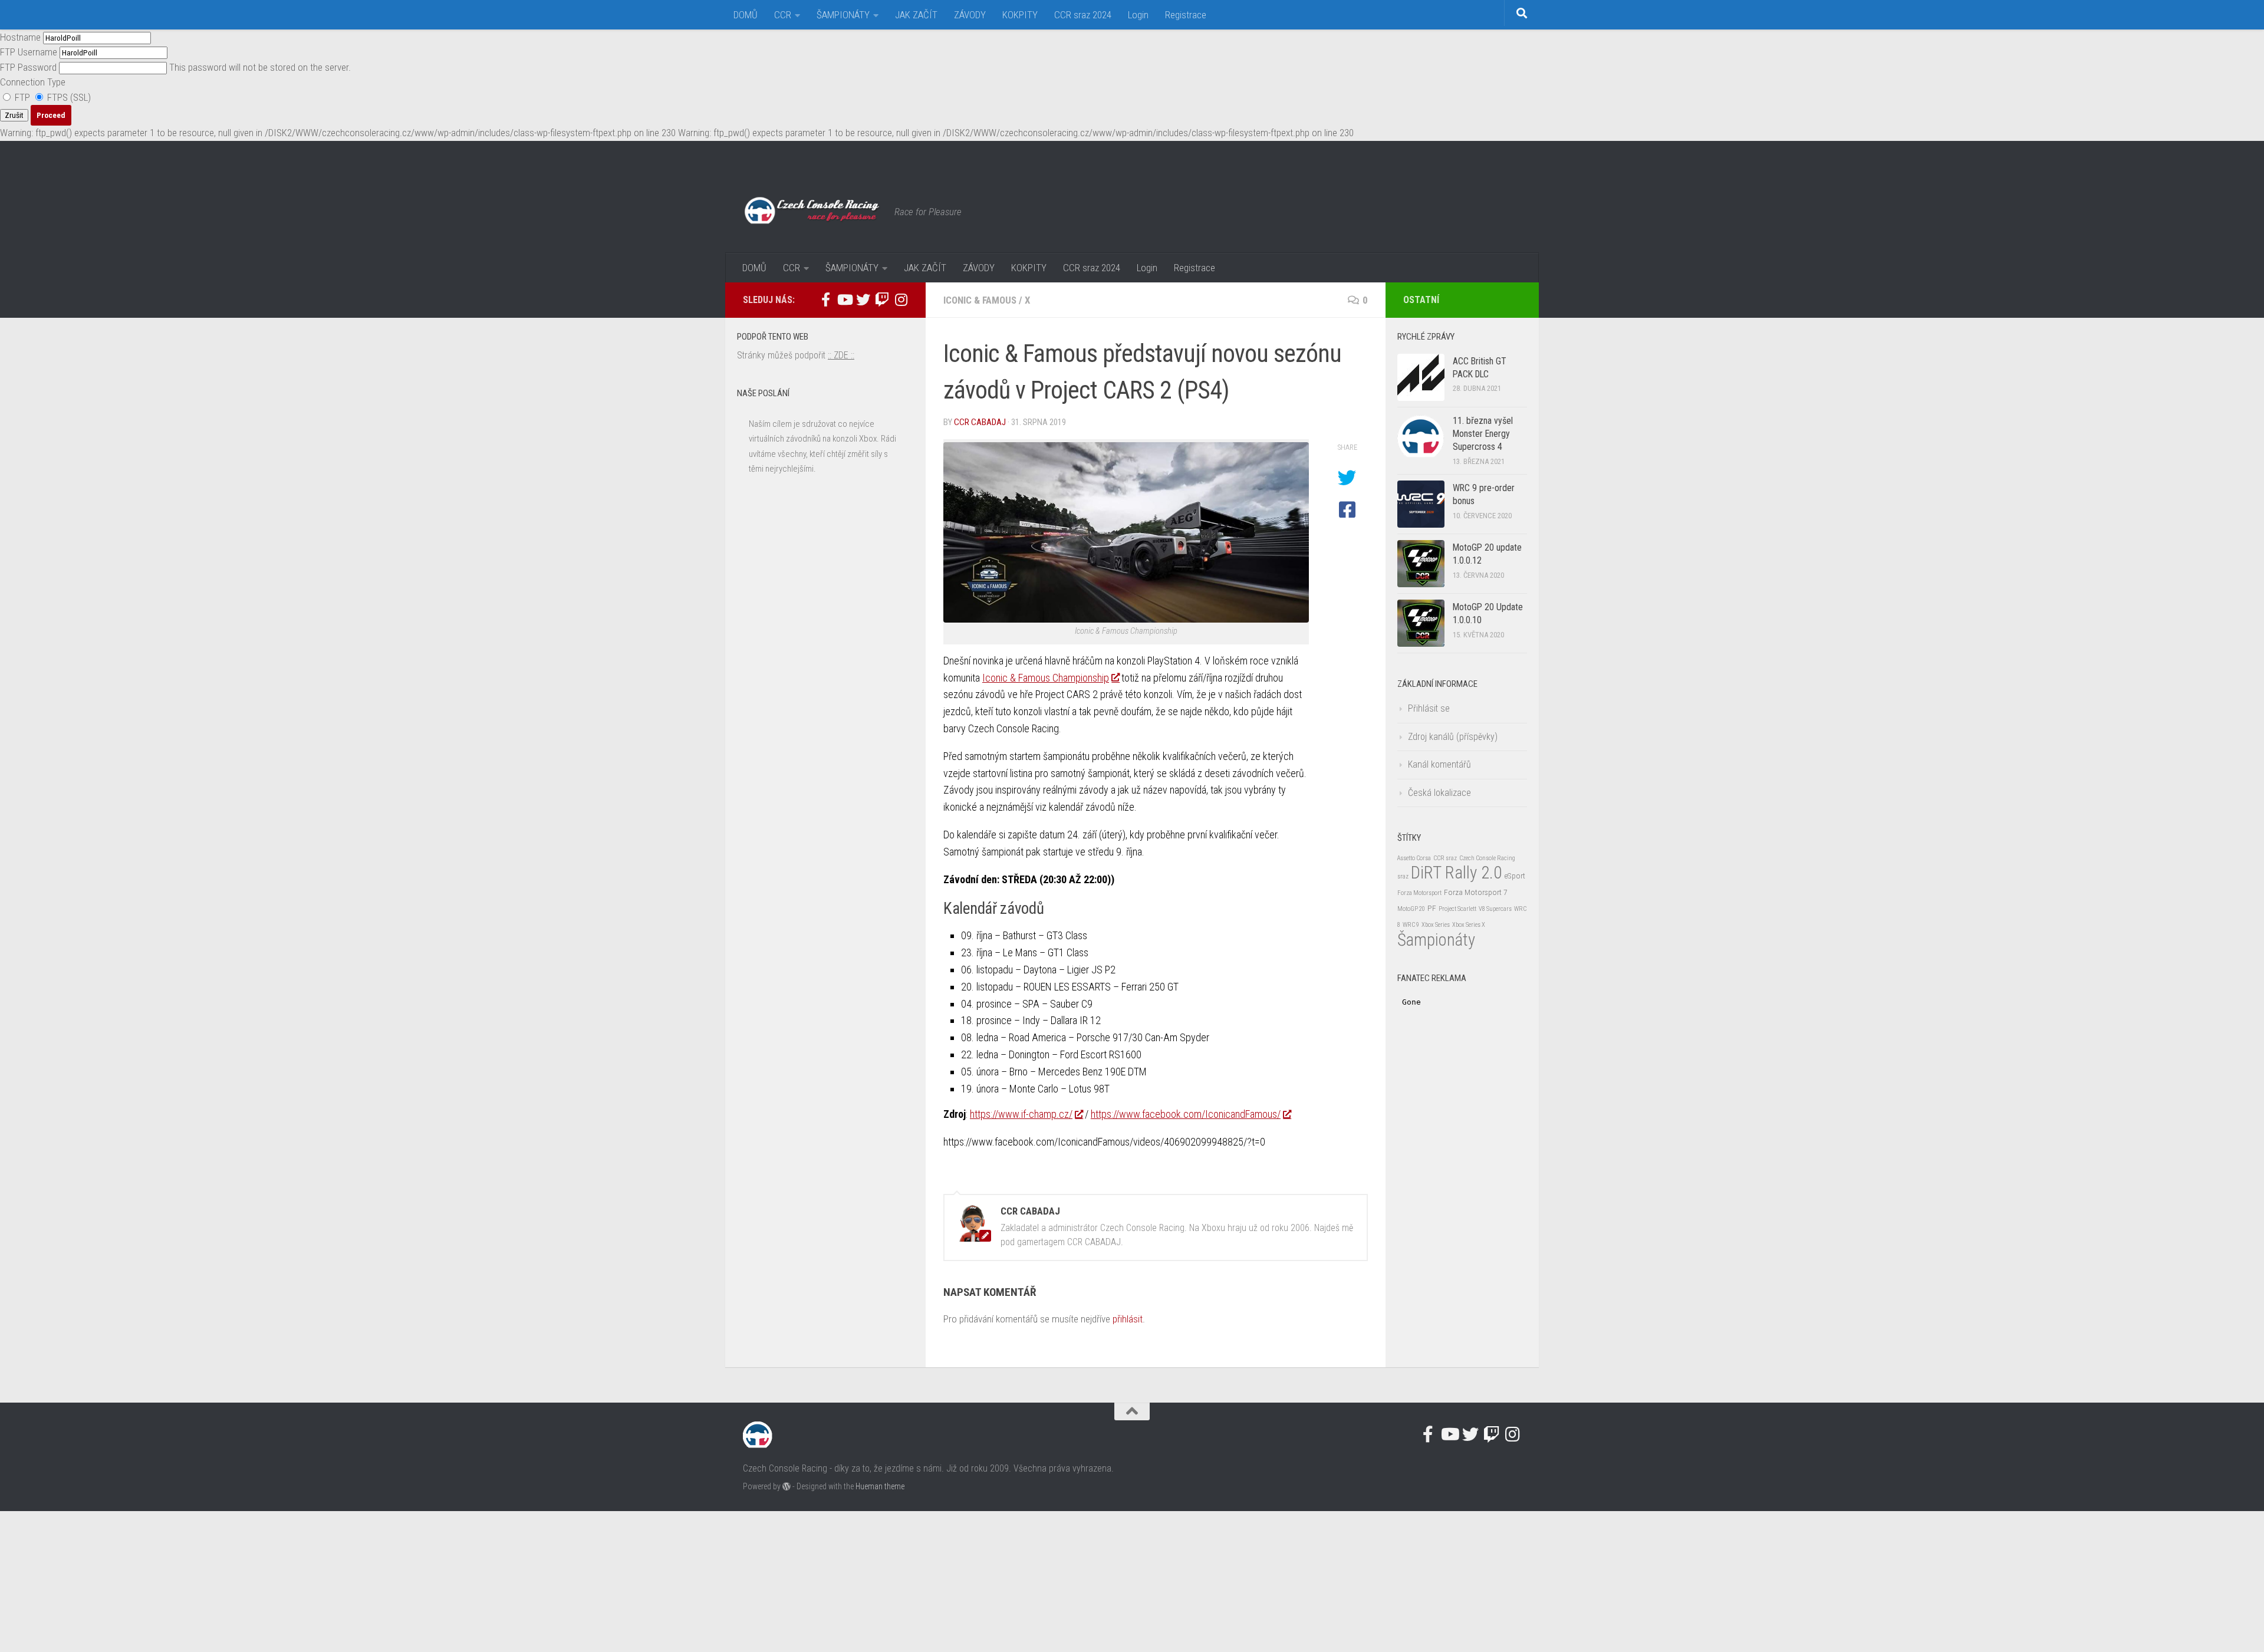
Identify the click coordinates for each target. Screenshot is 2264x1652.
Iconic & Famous (980, 300)
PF (1432, 908)
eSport (1515, 876)
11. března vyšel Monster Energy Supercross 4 (1483, 434)
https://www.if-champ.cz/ (1021, 1114)
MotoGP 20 (1411, 909)
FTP (22, 97)
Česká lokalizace (1439, 793)
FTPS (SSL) (68, 97)
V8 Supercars (1495, 909)
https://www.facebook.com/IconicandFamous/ (1186, 1114)
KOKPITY (1020, 15)
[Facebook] (825, 300)
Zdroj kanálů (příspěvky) (1453, 737)
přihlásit (1128, 1319)
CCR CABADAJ (980, 422)
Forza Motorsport (1419, 893)
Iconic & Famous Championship (1046, 678)
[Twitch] (882, 300)
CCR (783, 15)
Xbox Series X (1469, 925)
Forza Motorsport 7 (1476, 892)
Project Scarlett (1457, 909)
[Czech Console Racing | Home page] (813, 212)
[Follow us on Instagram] (901, 300)
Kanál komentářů (1439, 764)
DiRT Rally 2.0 (1456, 873)
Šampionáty (1436, 940)
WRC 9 (1411, 925)
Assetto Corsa (1414, 858)
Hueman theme (880, 1486)
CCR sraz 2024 (1083, 15)
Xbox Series (1436, 925)
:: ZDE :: (841, 355)
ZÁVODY (970, 15)
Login (1138, 15)
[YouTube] (844, 300)
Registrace (1186, 15)
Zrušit (14, 115)
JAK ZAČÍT (916, 15)
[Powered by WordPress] (787, 1486)
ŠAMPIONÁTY (843, 15)
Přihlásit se (1429, 708)
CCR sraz (1445, 858)
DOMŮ (746, 15)
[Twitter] (863, 300)
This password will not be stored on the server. (175, 67)
